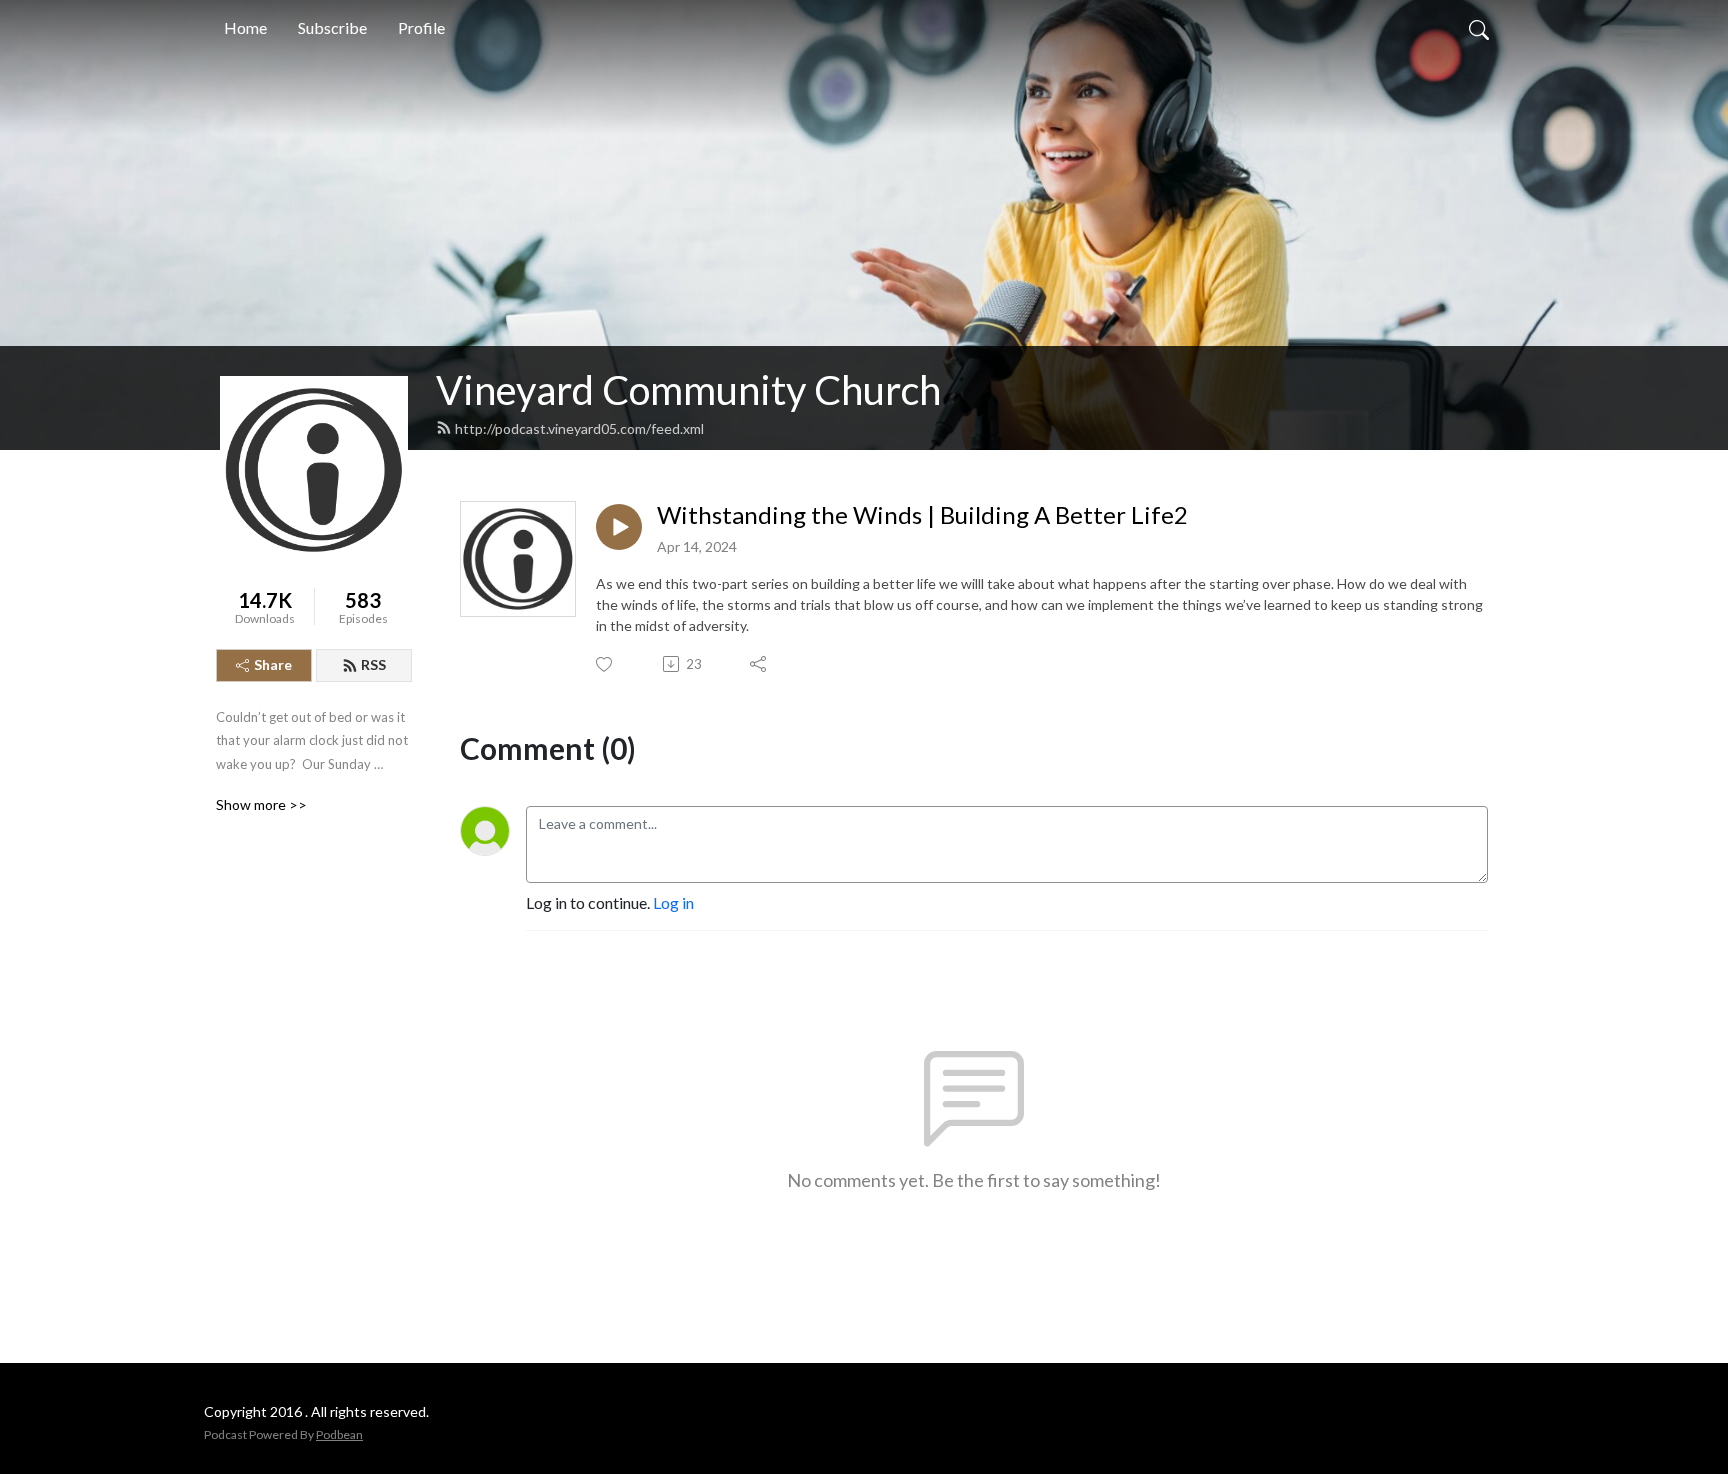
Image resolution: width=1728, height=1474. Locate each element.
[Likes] (605, 664)
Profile (421, 27)
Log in (673, 902)
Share (273, 664)
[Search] (1479, 28)
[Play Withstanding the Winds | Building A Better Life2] (619, 527)
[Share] (759, 664)
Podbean (339, 1434)
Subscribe (332, 27)
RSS (373, 664)
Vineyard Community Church (688, 390)
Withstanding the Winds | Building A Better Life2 (922, 515)
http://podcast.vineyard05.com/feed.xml (579, 428)
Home (245, 27)
